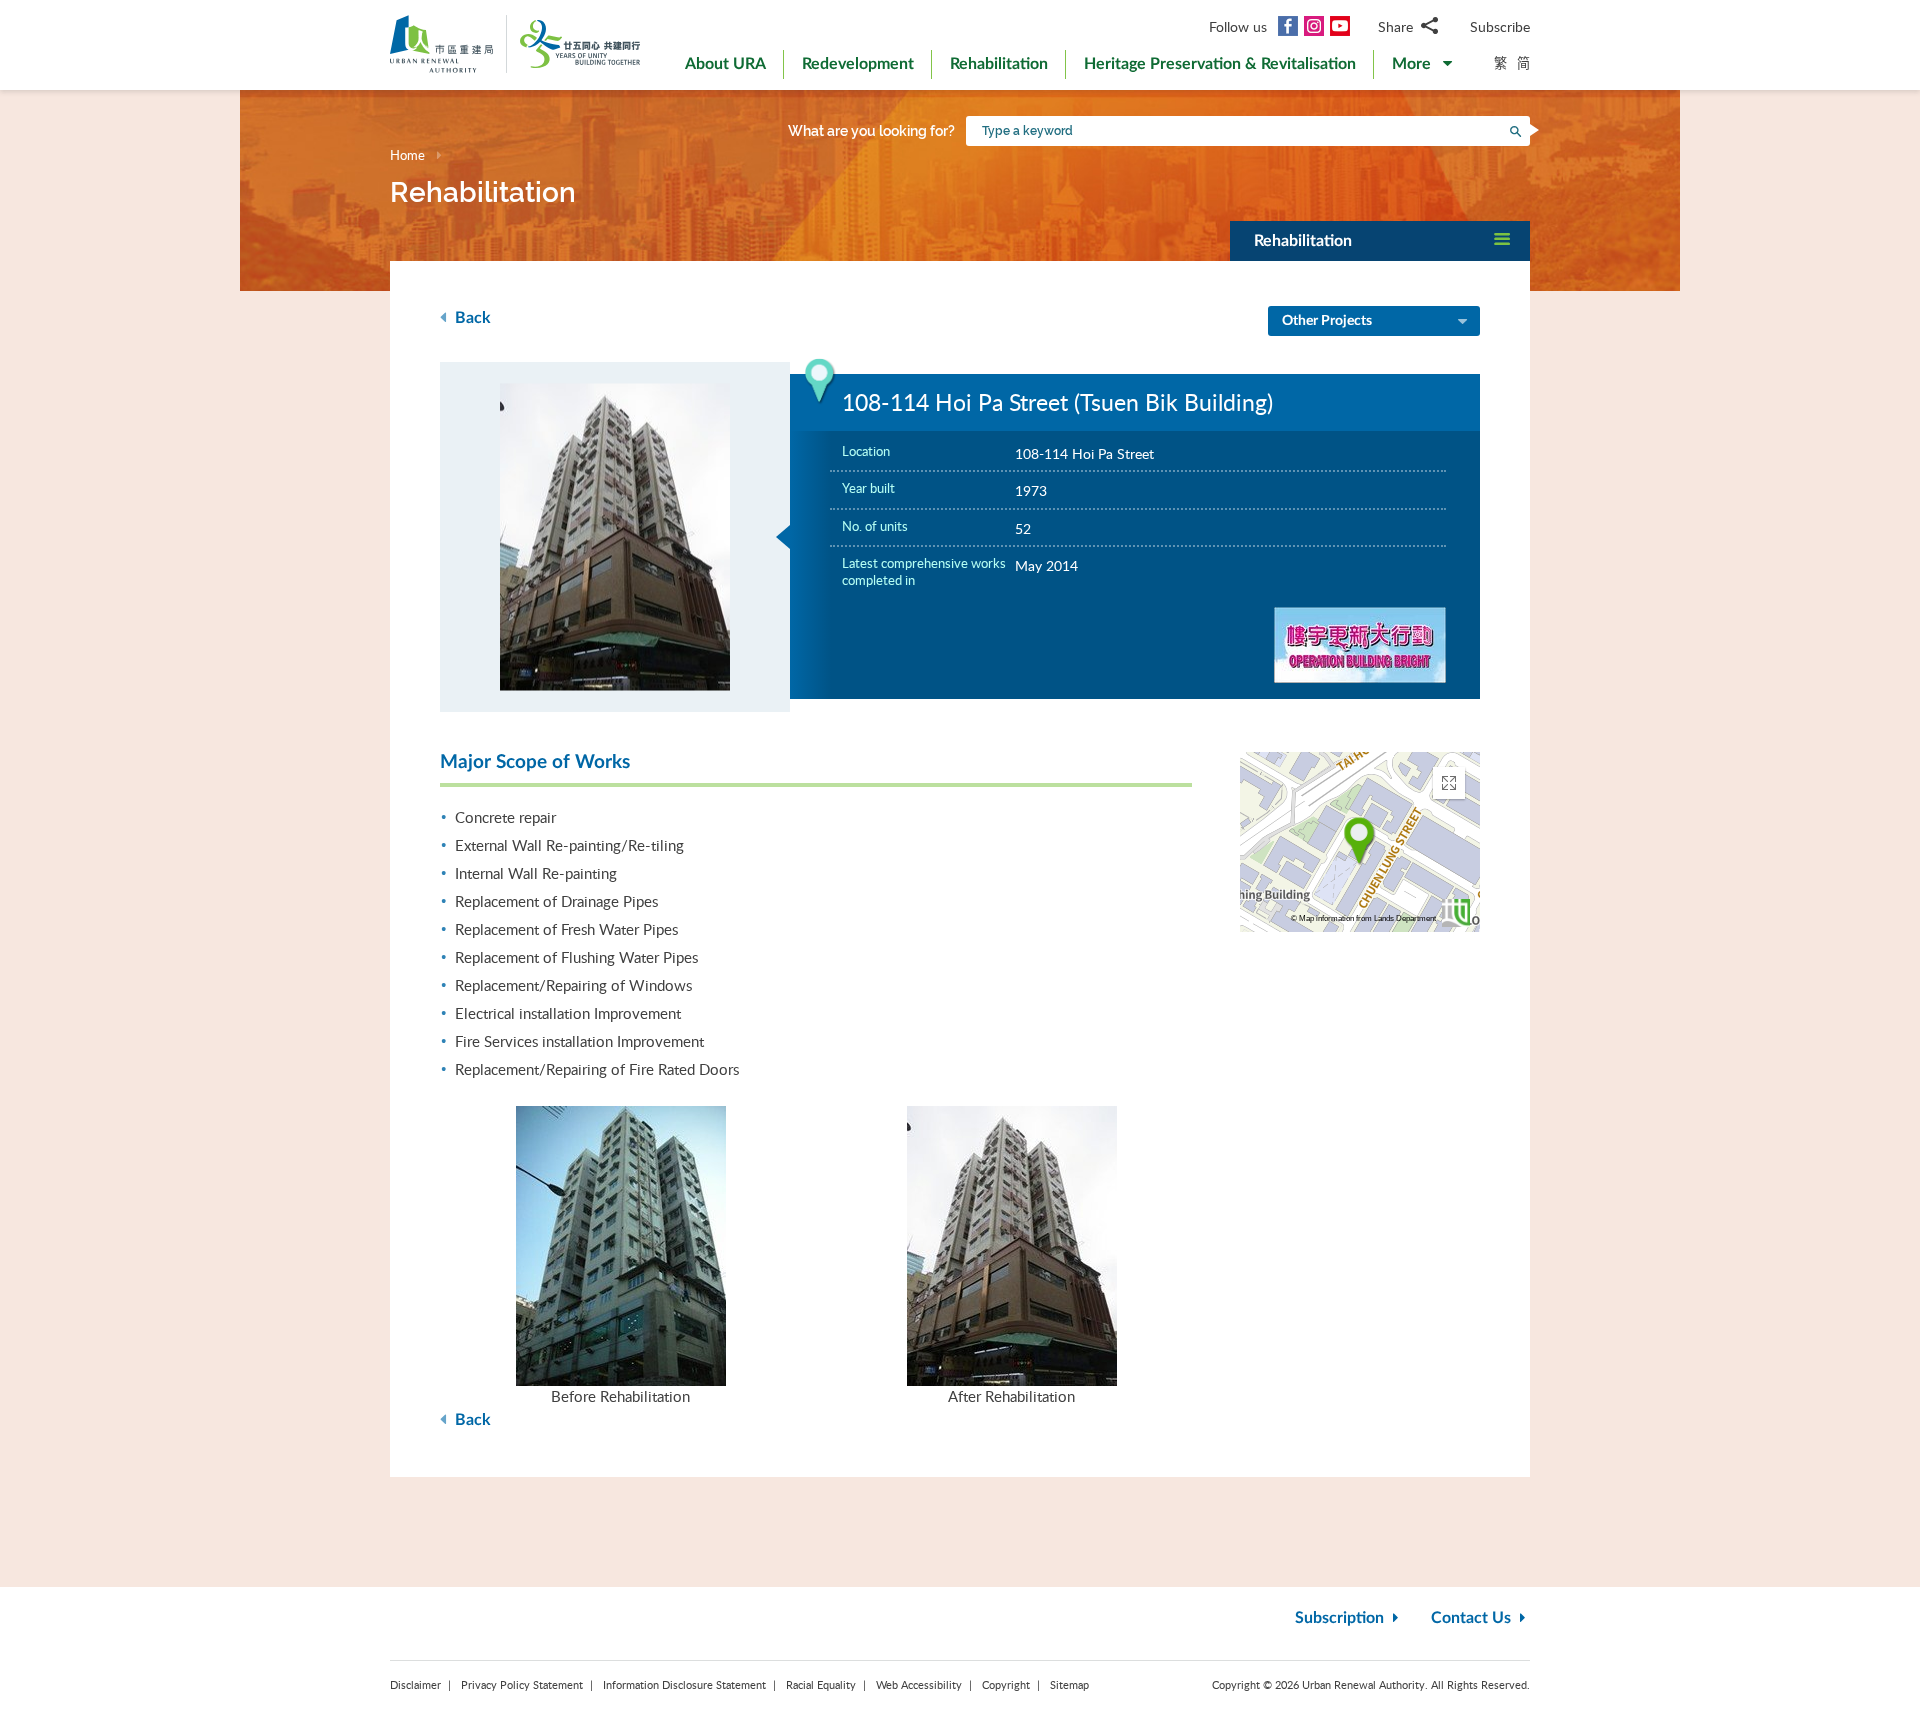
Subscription (1341, 1618)
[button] (1422, 68)
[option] (615, 537)
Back (471, 318)
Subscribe (1500, 26)
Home (407, 155)
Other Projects (1327, 321)
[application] (1360, 842)
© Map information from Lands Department (1363, 918)
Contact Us (1473, 1618)
